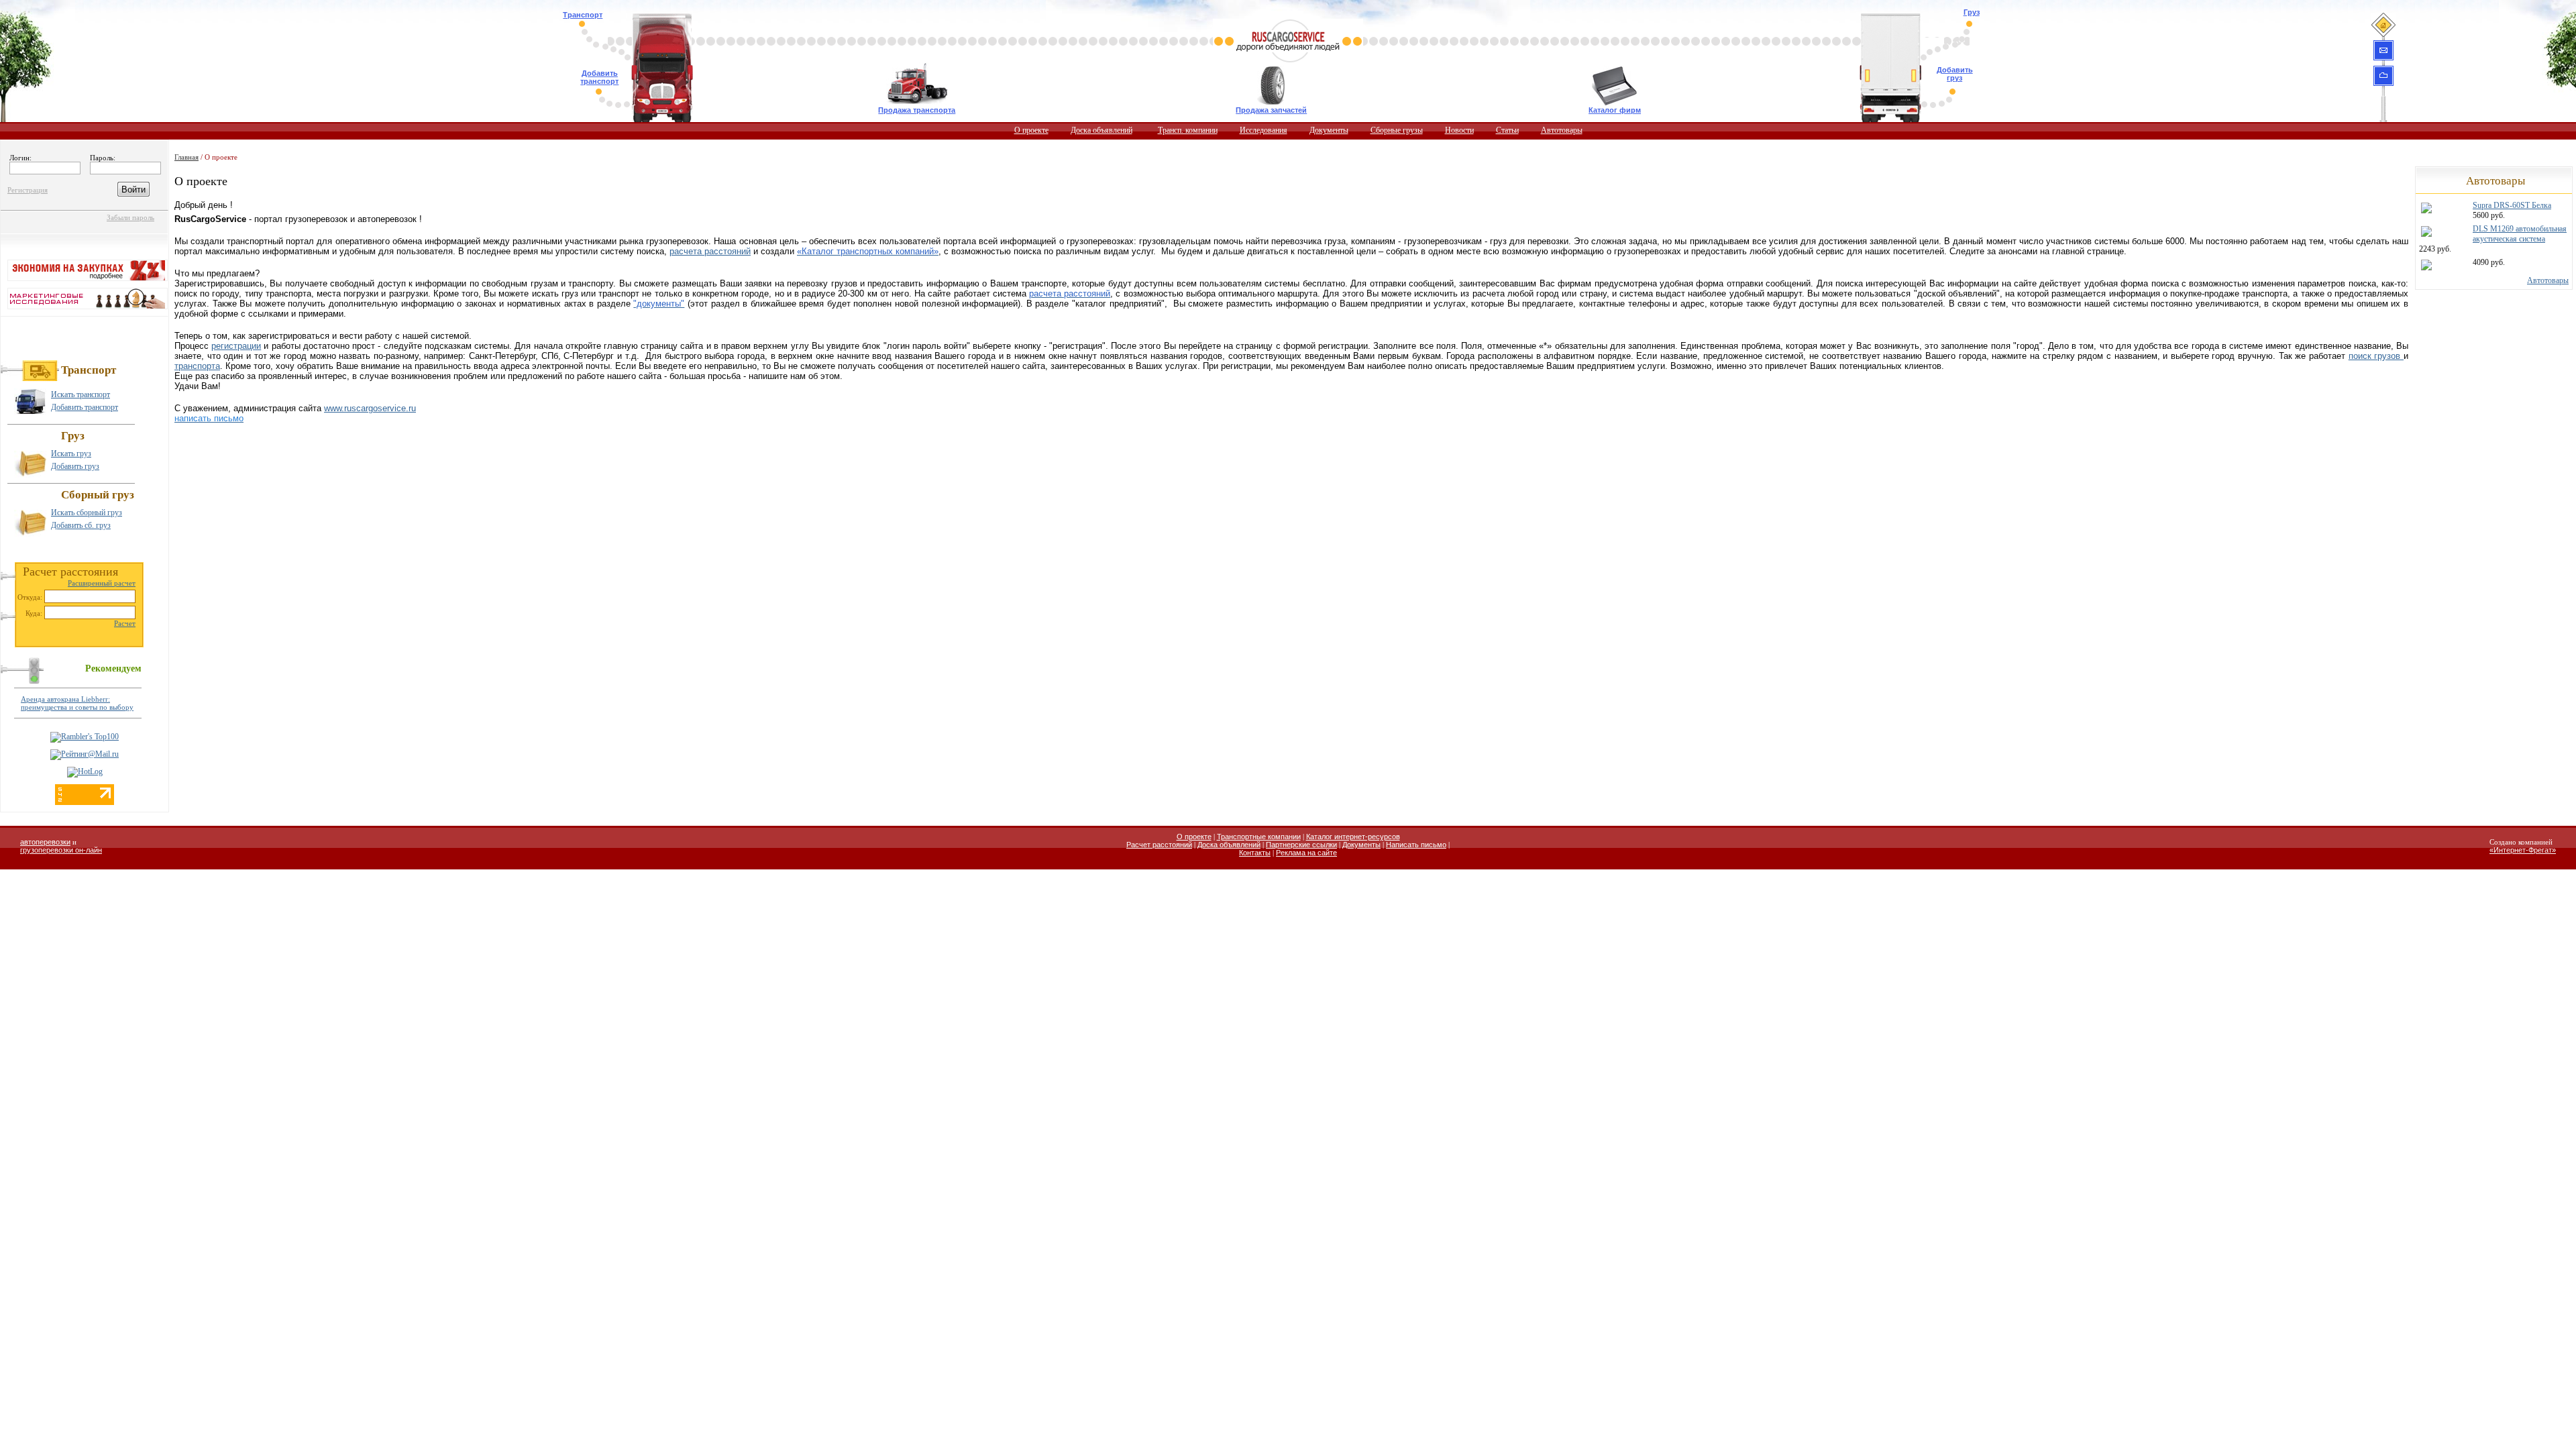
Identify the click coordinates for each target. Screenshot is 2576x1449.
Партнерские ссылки (1301, 845)
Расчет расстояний (1159, 845)
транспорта (197, 366)
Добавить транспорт (599, 77)
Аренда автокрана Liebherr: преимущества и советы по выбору (77, 703)
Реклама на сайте (1306, 853)
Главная (186, 157)
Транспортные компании (1259, 837)
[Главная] (2383, 24)
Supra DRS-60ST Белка (2512, 205)
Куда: (34, 613)
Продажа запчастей (1271, 110)
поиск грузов (2376, 356)
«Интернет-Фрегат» (2523, 850)
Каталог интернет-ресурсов (1353, 837)
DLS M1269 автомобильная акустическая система (2520, 234)
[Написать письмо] (2383, 50)
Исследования (1264, 130)
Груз (1972, 12)
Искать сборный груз (87, 513)
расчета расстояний (710, 251)
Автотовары (1562, 130)
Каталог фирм (1615, 110)
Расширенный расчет (102, 583)
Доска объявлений (1102, 130)
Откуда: (30, 597)
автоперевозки (45, 842)
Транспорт (583, 15)
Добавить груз (1955, 74)
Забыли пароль (130, 217)
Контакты (1255, 853)
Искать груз (71, 453)
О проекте (1031, 130)
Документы (1329, 130)
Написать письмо (1416, 845)
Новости (1459, 130)
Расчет (125, 623)
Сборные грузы (1397, 130)
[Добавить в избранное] (2383, 75)
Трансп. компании (1188, 130)
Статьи (1507, 130)
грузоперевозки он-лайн (61, 850)
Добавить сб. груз (81, 525)
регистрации (236, 346)
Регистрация (28, 190)
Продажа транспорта (917, 110)
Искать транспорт (80, 394)
